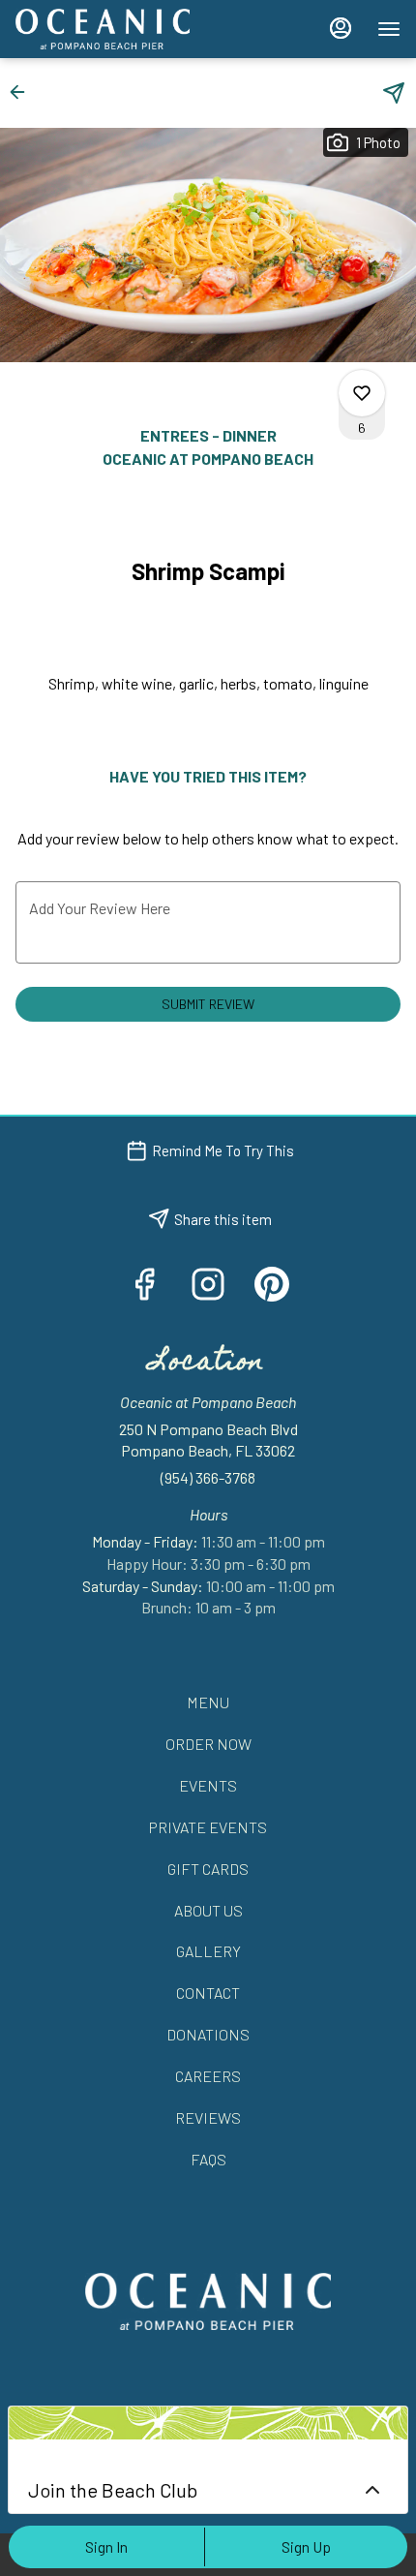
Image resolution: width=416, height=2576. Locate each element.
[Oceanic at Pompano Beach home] (103, 29)
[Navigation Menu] (389, 29)
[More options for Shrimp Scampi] (362, 393)
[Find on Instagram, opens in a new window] (208, 1288)
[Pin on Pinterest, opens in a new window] (272, 1288)
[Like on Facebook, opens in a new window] (144, 1288)
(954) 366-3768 (208, 1477)
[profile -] (341, 28)
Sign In (106, 2546)
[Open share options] (394, 93)
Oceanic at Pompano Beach (208, 2301)
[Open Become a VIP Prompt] (372, 2490)
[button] (23, 92)
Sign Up (306, 2546)
